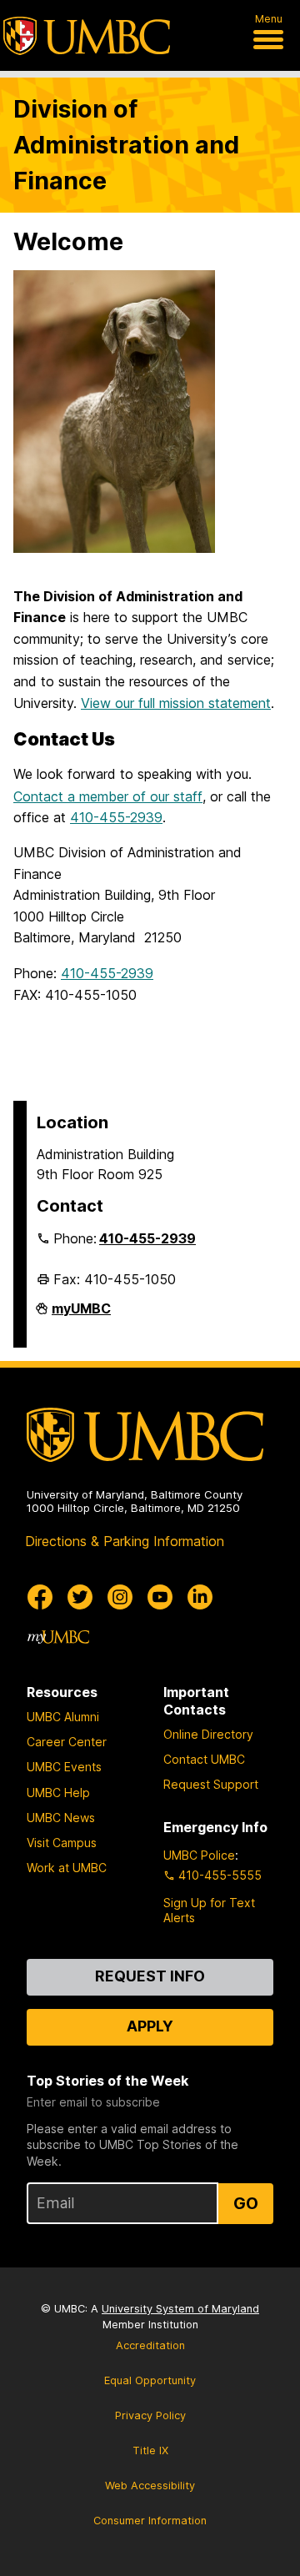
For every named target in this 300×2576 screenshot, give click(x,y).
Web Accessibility (150, 2486)
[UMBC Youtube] (160, 1597)
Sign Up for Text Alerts (209, 1910)
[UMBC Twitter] (80, 1597)
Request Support (211, 1784)
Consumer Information (150, 2521)
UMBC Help (58, 1793)
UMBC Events (64, 1767)
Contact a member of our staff (108, 796)
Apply (150, 2026)
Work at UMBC (67, 1868)
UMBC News (61, 1818)
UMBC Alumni (63, 1717)
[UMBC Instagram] (120, 1597)
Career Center (67, 1742)
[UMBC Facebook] (40, 1597)
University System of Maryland (180, 2309)
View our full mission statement (176, 703)
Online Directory (208, 1734)
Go (246, 2203)
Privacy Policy (150, 2415)
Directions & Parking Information (125, 1541)
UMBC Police (199, 1855)
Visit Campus (62, 1843)
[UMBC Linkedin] (200, 1597)
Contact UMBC (204, 1759)
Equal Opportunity (150, 2380)
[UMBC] (87, 36)
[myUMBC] (58, 1637)
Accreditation (150, 2345)
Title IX (150, 2450)
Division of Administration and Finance (126, 145)
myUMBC (81, 1315)
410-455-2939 (116, 817)
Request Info (150, 1976)
